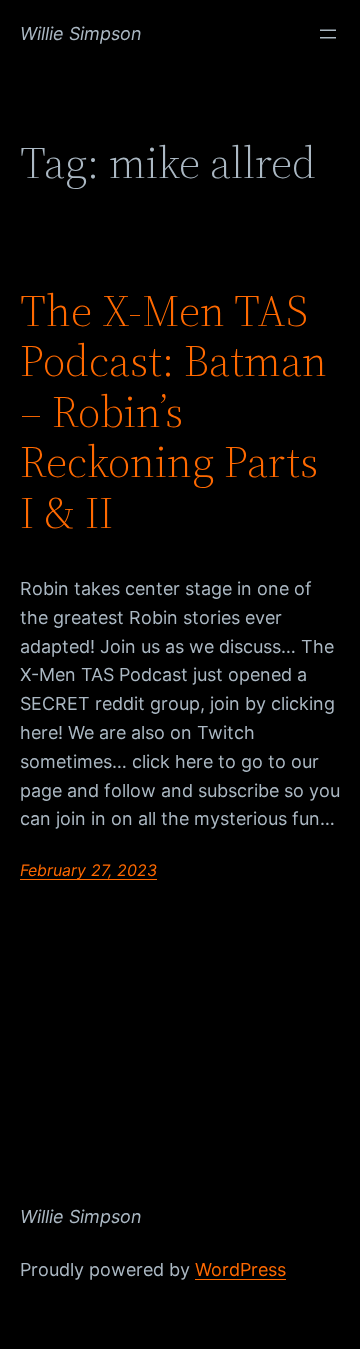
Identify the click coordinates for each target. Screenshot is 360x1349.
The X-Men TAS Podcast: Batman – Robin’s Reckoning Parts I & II (173, 412)
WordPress (240, 1269)
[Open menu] (328, 34)
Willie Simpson (81, 33)
